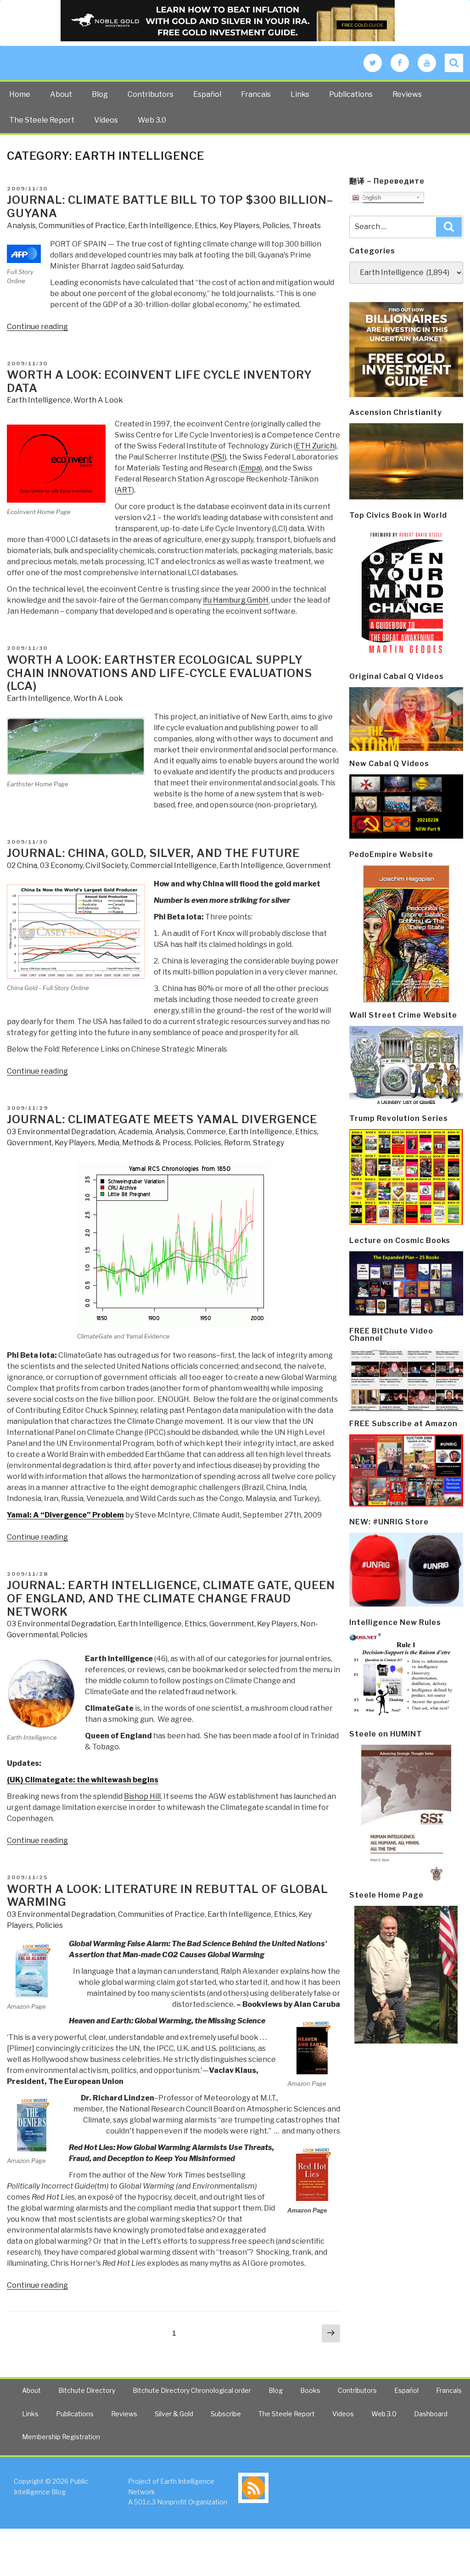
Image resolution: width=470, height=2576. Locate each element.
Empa (250, 468)
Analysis (21, 226)
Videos (106, 120)
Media (109, 1143)
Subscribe (226, 2414)
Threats (307, 226)
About (61, 94)
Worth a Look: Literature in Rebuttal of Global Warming (168, 1896)
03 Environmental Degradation (61, 1132)
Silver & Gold (174, 2414)
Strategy (269, 1143)
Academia (135, 1132)
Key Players (240, 226)
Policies (276, 226)
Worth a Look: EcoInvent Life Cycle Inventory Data (159, 381)
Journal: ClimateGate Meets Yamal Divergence (162, 1119)
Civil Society (106, 865)
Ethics (206, 226)
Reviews (407, 94)
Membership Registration (61, 2437)
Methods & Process (157, 1143)
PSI (218, 457)
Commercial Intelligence (173, 865)
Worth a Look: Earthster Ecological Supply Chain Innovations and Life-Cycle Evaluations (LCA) (159, 673)
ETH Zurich (315, 446)
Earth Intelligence (160, 226)
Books (310, 2390)
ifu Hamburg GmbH (236, 600)
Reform (237, 1143)
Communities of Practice (82, 226)
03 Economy (61, 865)
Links (300, 94)
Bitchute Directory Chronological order (192, 2390)
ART (124, 490)
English (370, 198)
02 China (22, 865)
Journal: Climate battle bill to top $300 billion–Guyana (170, 207)
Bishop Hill (142, 1796)
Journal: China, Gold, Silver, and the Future (153, 853)
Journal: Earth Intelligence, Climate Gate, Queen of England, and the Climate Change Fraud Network (171, 1599)
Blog (100, 94)
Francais (256, 94)
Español (207, 94)
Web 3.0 (152, 120)
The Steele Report (42, 120)
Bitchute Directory (87, 2390)
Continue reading (37, 327)
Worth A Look (98, 400)
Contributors (151, 94)
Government (308, 865)
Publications (351, 94)
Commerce (206, 1132)
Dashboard (431, 2414)
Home (20, 94)
